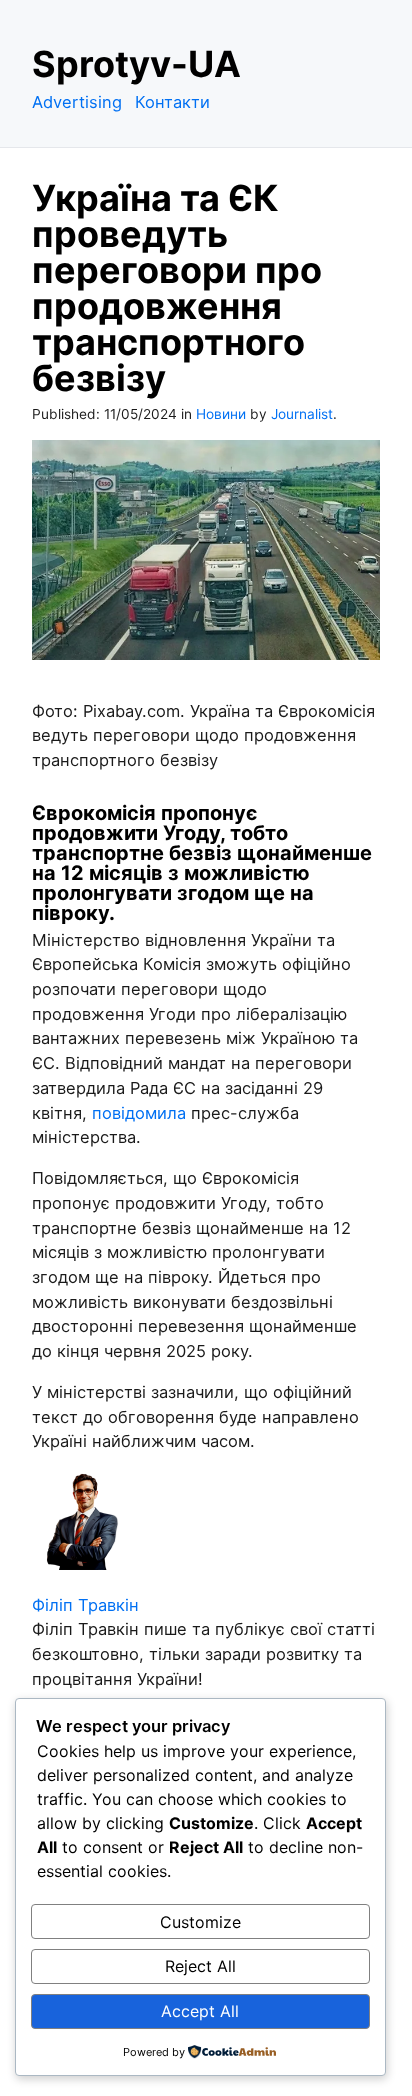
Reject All (200, 1966)
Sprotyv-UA (136, 64)
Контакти (172, 102)
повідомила (139, 1113)
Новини (221, 414)
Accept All (200, 2011)
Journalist (302, 414)
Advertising (77, 102)
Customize (200, 1922)
